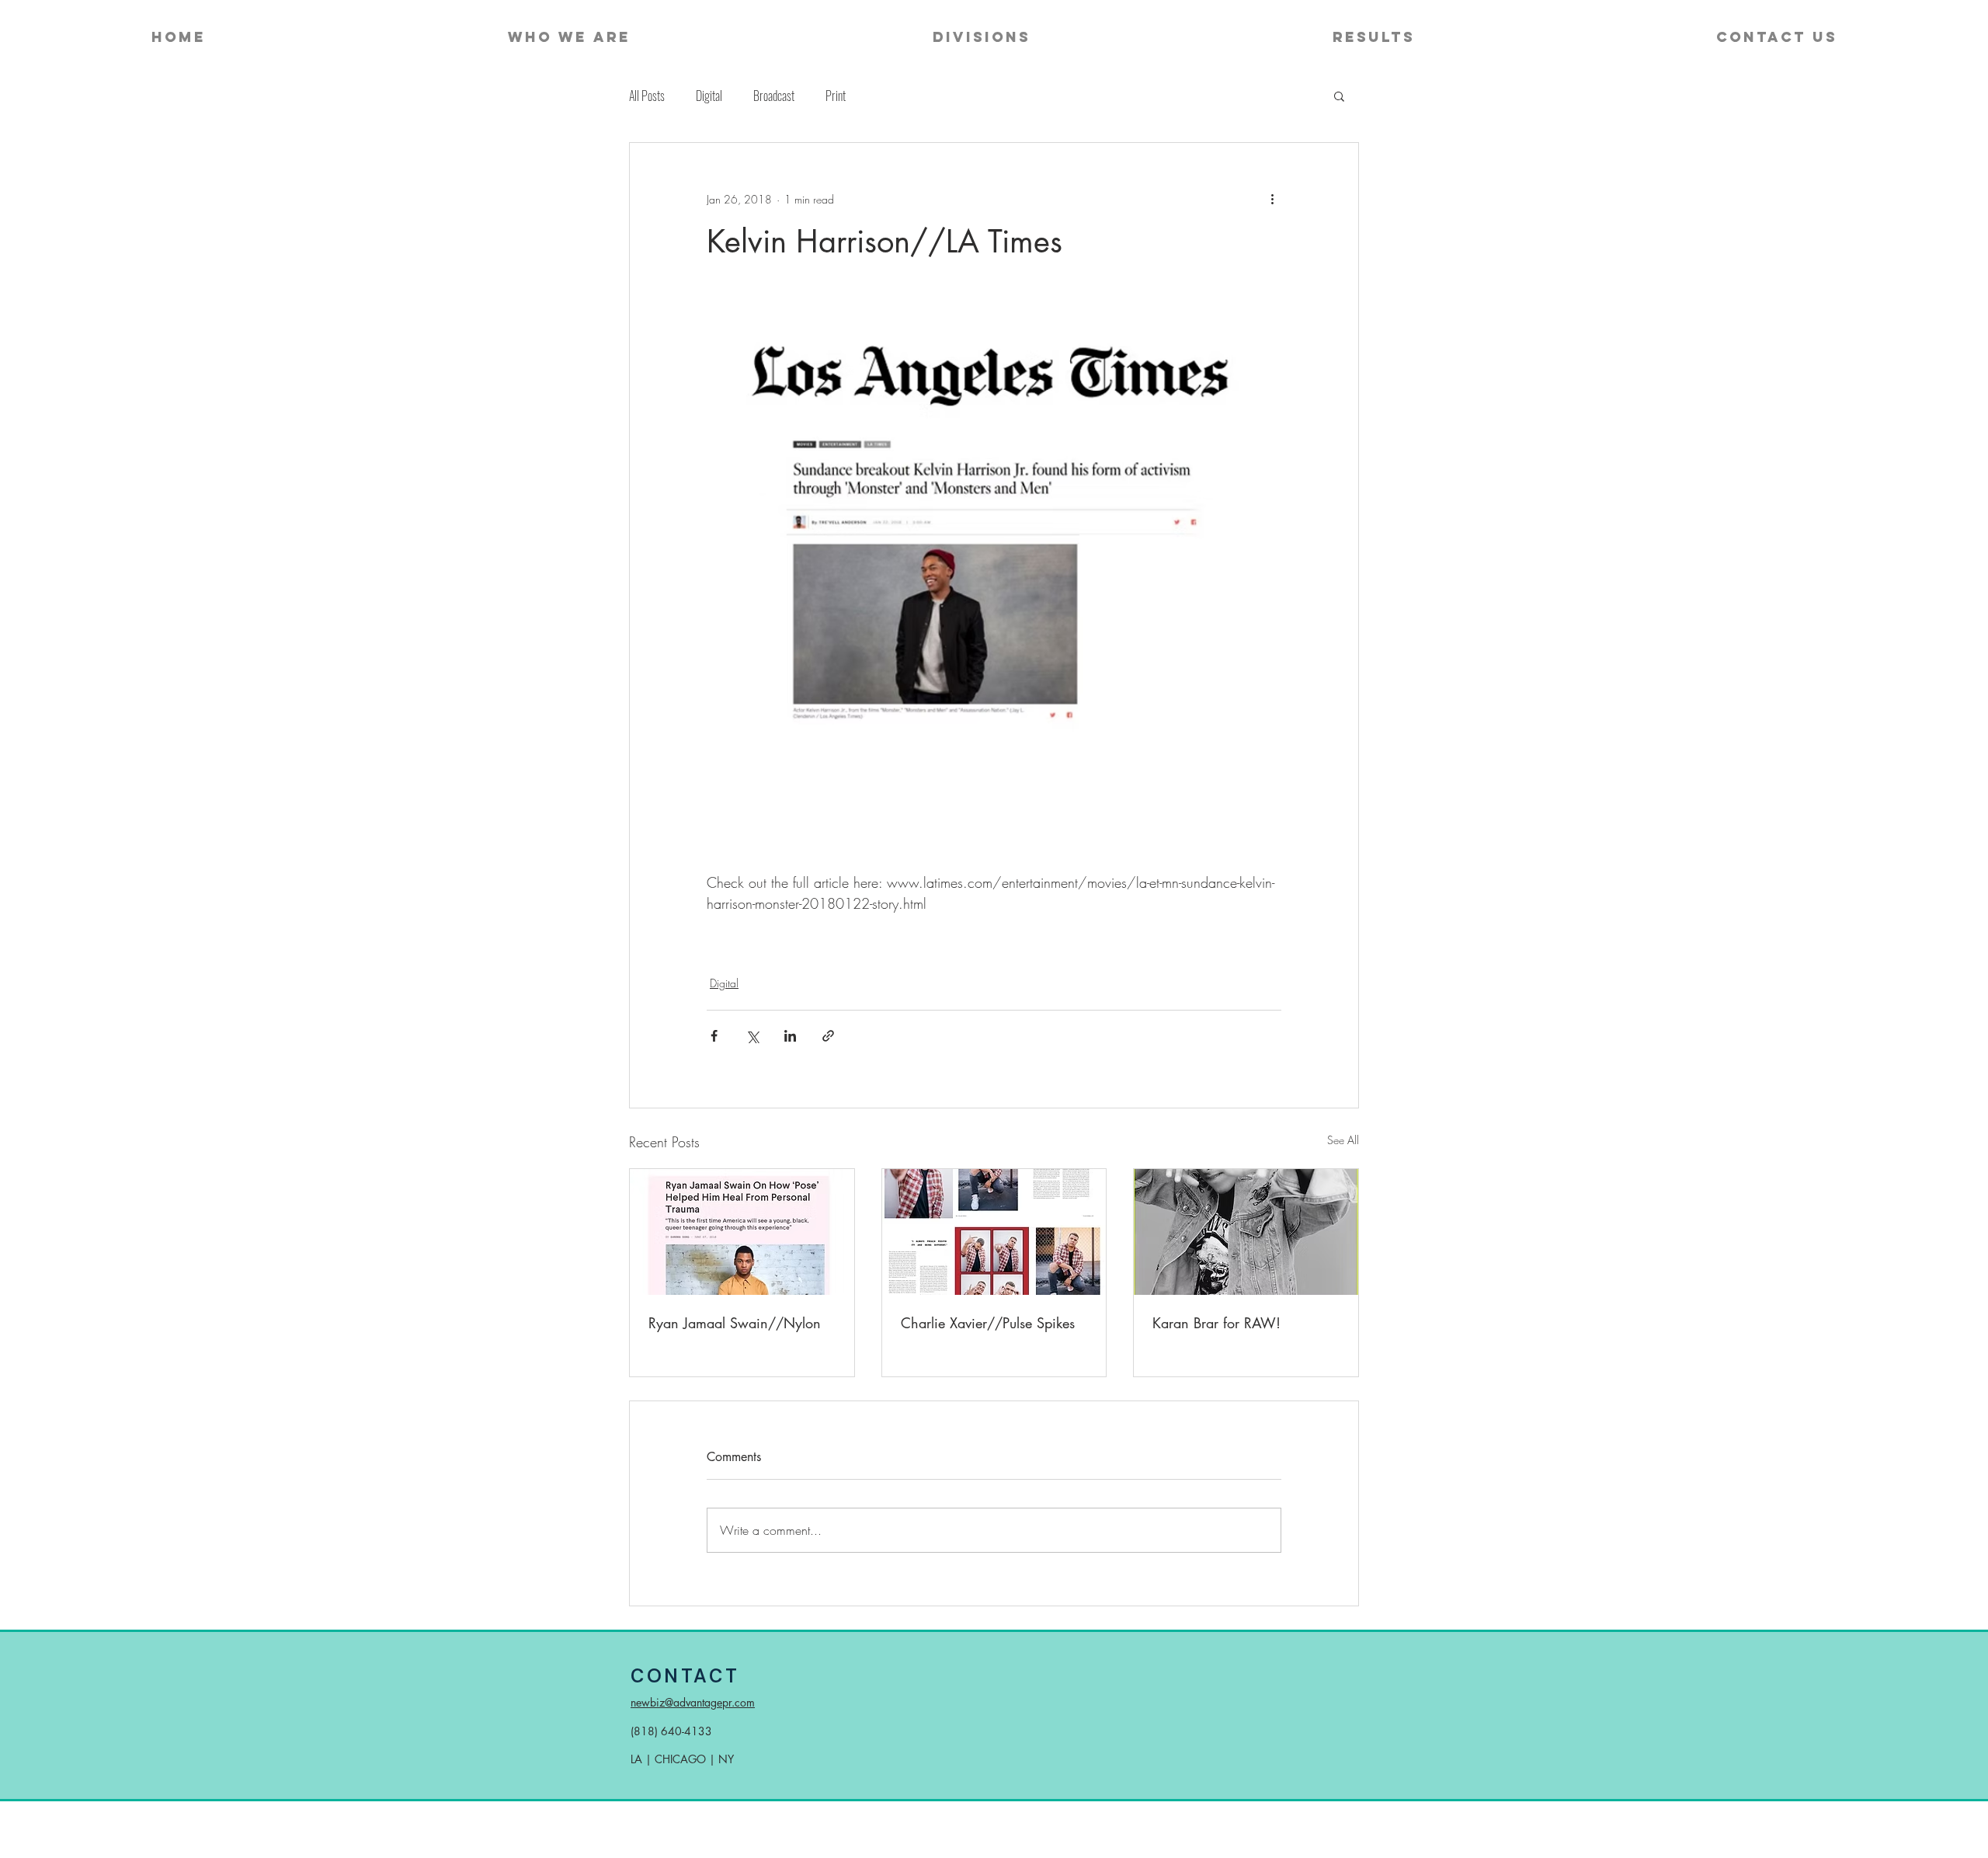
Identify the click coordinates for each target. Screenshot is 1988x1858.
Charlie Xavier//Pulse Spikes (988, 1323)
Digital (709, 96)
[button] (1339, 96)
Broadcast (774, 96)
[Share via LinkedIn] (790, 1036)
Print (836, 96)
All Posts (647, 96)
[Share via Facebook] (714, 1036)
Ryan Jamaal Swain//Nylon (735, 1323)
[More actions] (1272, 199)
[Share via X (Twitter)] (752, 1036)
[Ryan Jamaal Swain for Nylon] (742, 1232)
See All (1343, 1140)
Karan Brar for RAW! (1216, 1323)
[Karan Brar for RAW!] (1246, 1232)
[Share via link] (828, 1036)
